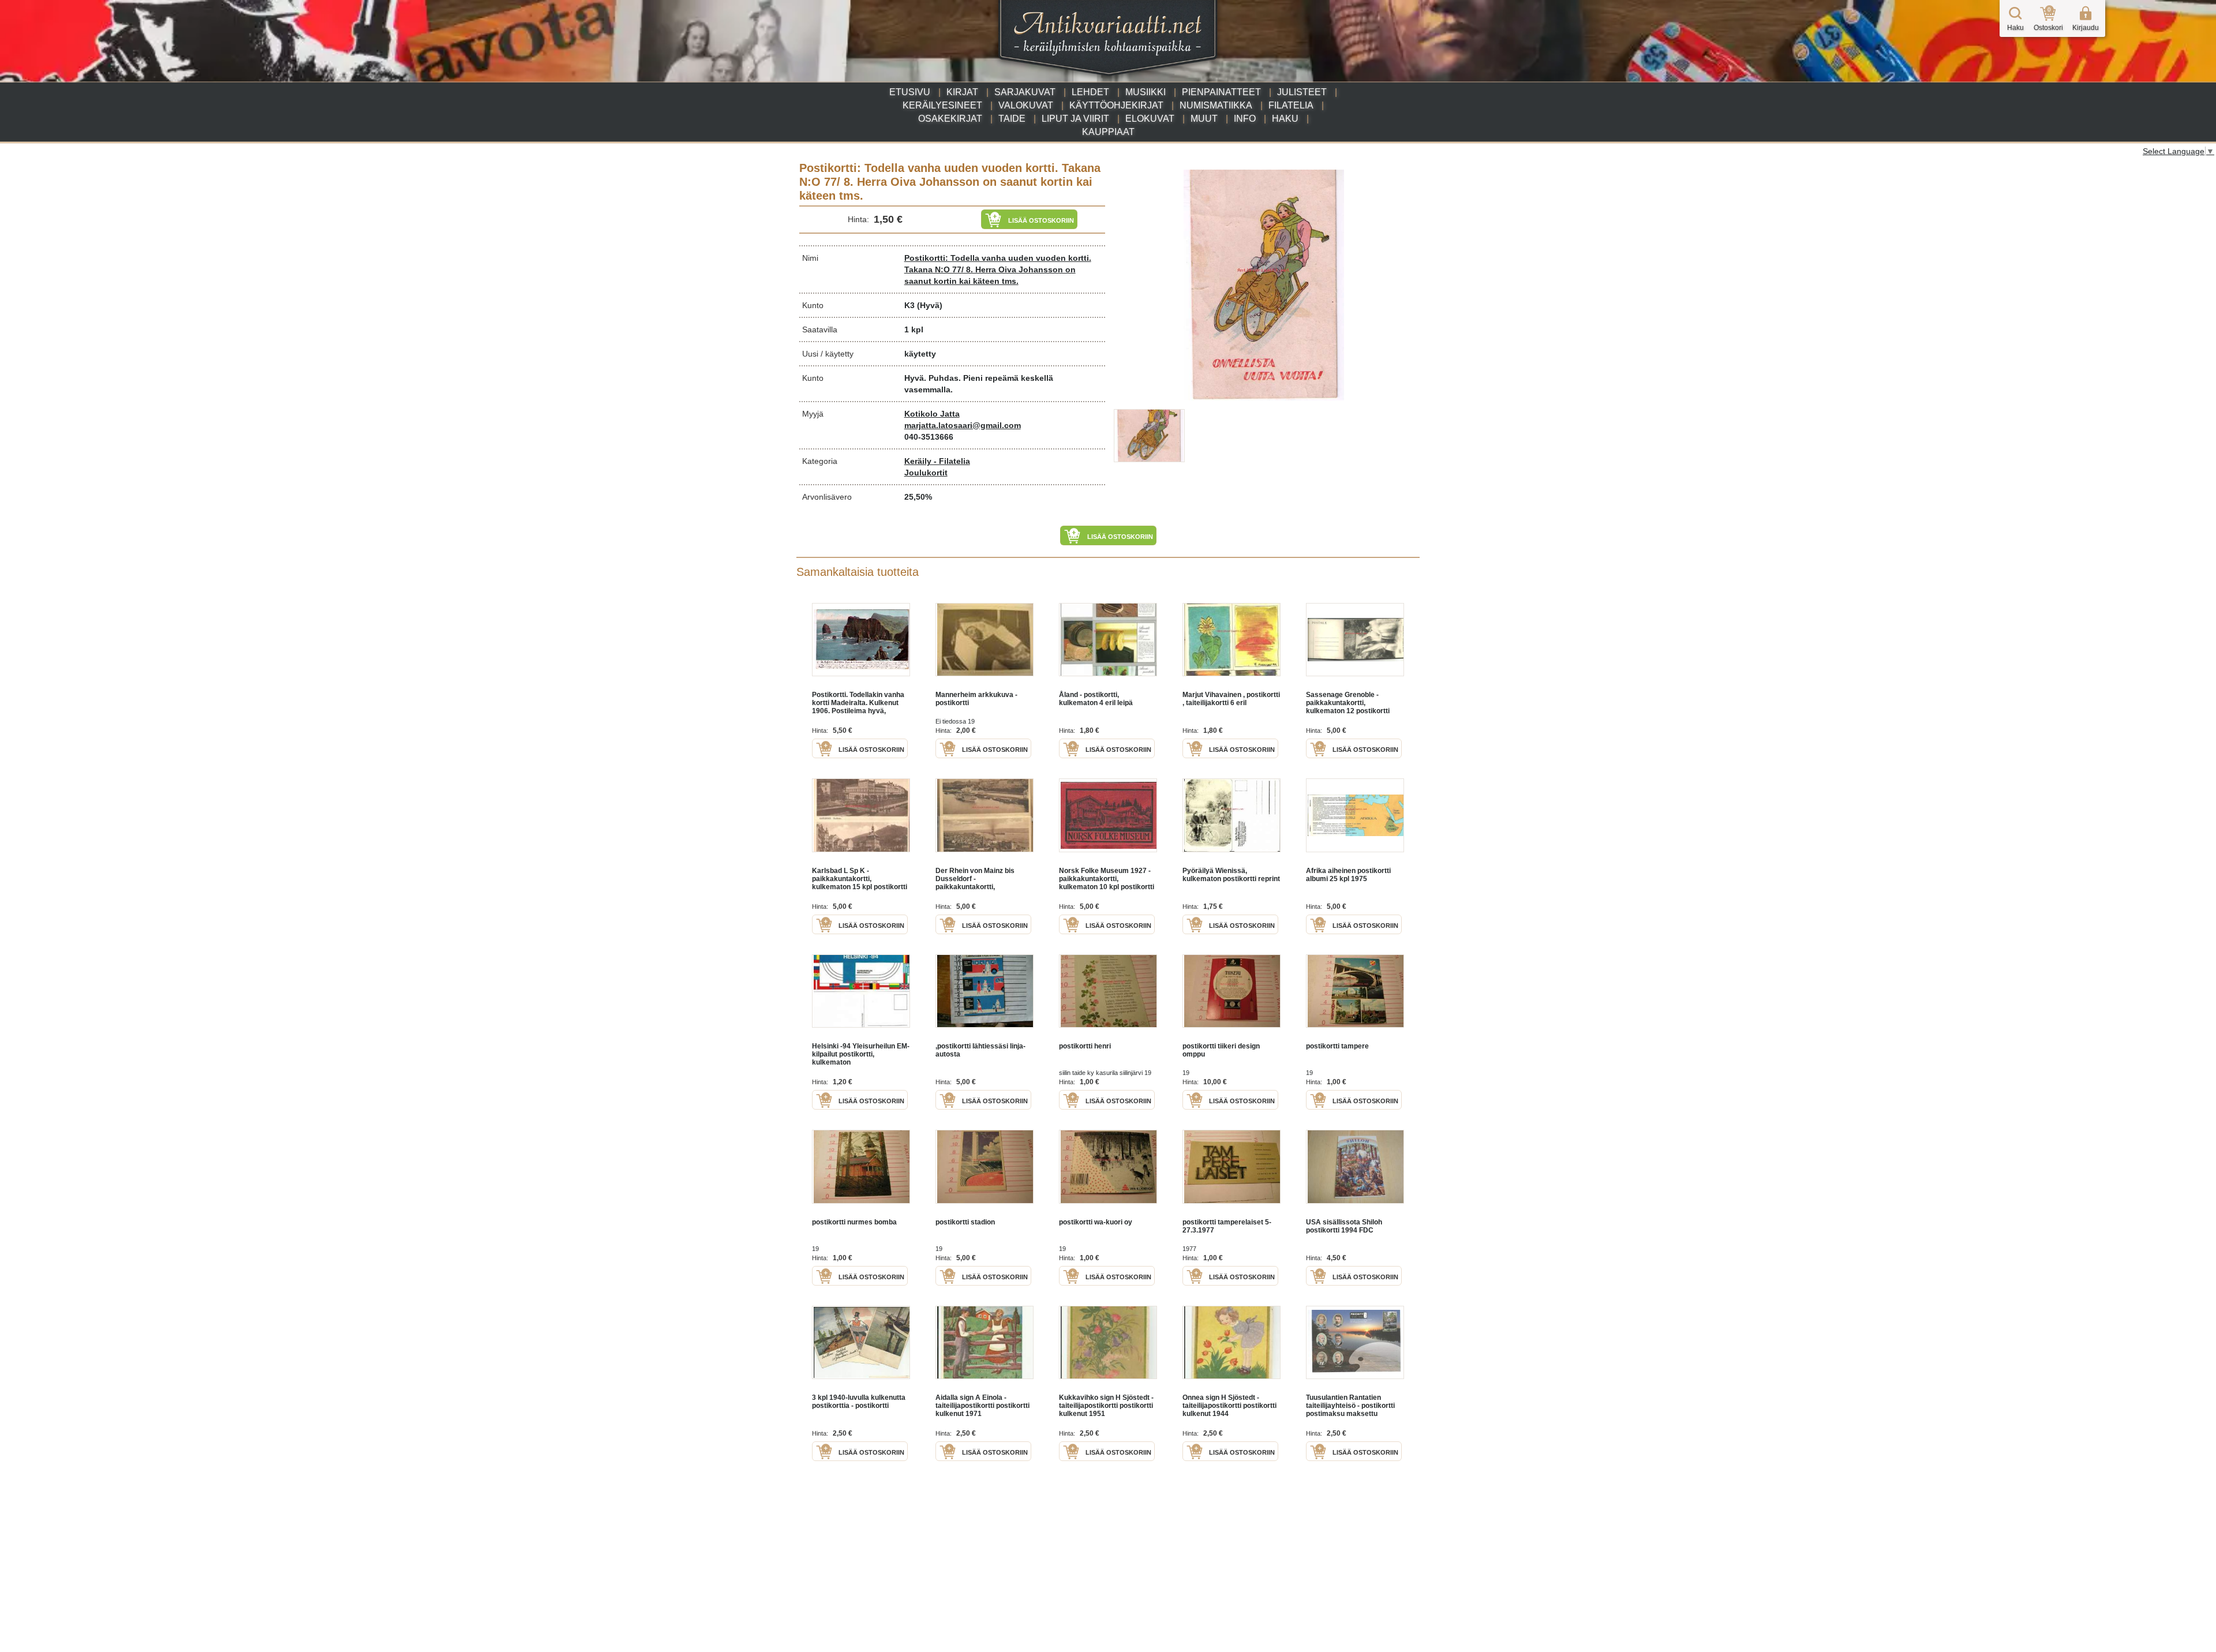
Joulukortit (926, 473)
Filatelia (1291, 105)
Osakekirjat (950, 119)
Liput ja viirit (1075, 119)
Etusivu (910, 92)
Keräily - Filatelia (937, 461)
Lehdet (1090, 92)
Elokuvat (1150, 119)
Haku (1285, 119)
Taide (1012, 119)
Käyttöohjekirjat (1116, 105)
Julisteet (1302, 92)
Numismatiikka (1216, 105)
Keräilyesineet (942, 105)
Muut (1204, 119)
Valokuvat (1026, 105)
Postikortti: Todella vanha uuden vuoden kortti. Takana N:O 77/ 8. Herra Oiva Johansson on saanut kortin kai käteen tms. (998, 269)
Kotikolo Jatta (932, 414)
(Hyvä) (930, 305)
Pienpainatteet (1221, 92)
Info (1245, 119)
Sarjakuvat (1025, 92)
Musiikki (1146, 92)
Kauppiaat (1108, 132)
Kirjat (962, 92)
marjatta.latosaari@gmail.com (963, 425)
